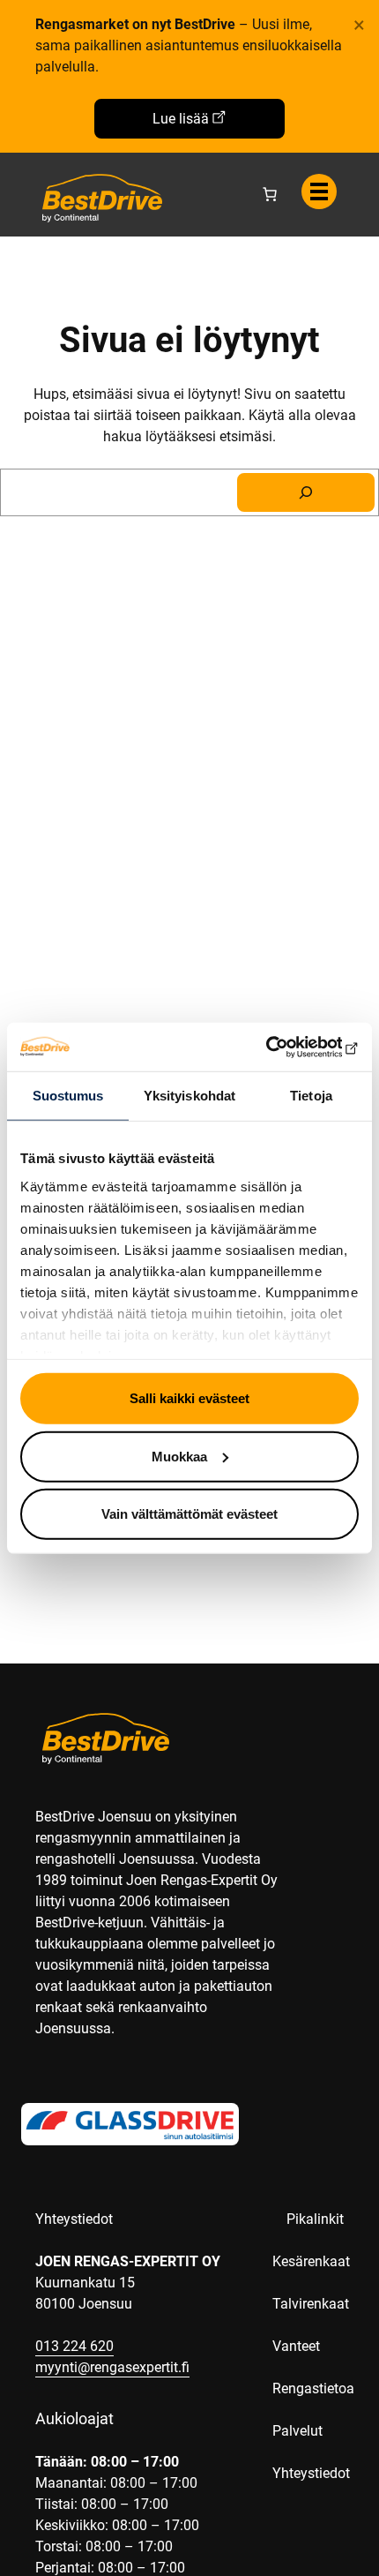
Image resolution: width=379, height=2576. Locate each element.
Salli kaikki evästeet (189, 1398)
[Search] (306, 492)
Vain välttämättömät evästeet (189, 1514)
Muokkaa (179, 1456)
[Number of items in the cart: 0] (270, 194)
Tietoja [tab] (311, 1096)
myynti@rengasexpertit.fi (112, 2367)
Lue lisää (181, 119)
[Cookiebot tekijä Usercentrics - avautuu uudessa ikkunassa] (282, 1047)
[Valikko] (319, 192)
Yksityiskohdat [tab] (189, 1096)
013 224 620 (74, 2346)
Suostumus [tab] (68, 1096)
